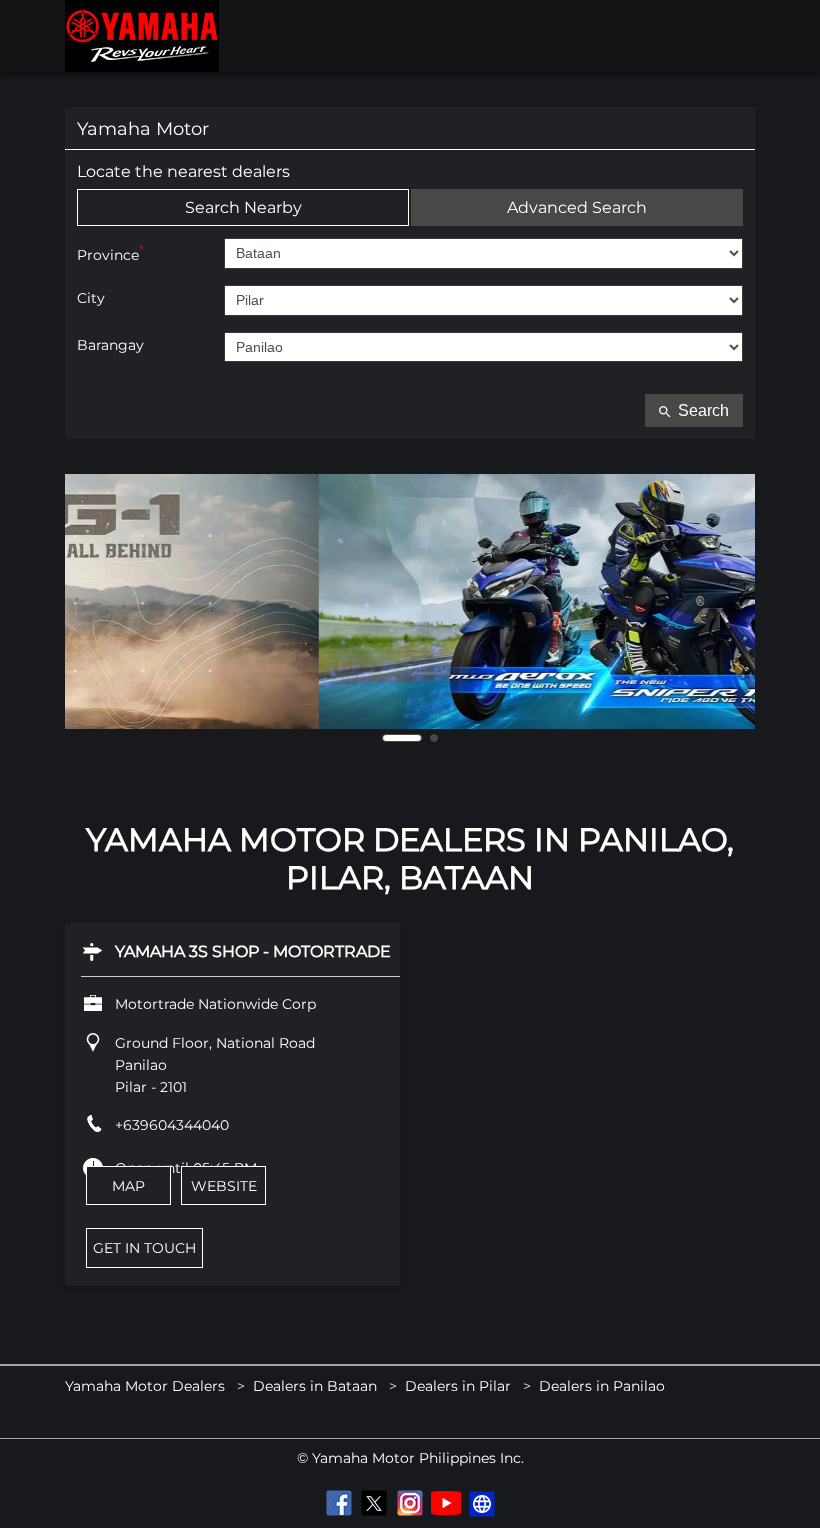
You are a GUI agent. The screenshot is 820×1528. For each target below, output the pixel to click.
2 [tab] (434, 738)
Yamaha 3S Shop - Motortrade (253, 951)
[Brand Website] (482, 1503)
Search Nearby (243, 207)
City (91, 298)
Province (110, 253)
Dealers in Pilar (458, 1386)
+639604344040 (172, 1125)
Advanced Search (577, 207)
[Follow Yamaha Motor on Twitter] (374, 1503)
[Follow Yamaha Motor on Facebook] (338, 1503)
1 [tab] (402, 738)
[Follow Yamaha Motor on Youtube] (446, 1503)
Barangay (110, 345)
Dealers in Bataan (315, 1386)
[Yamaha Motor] (142, 36)
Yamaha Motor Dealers (147, 1386)
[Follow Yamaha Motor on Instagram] (410, 1503)
